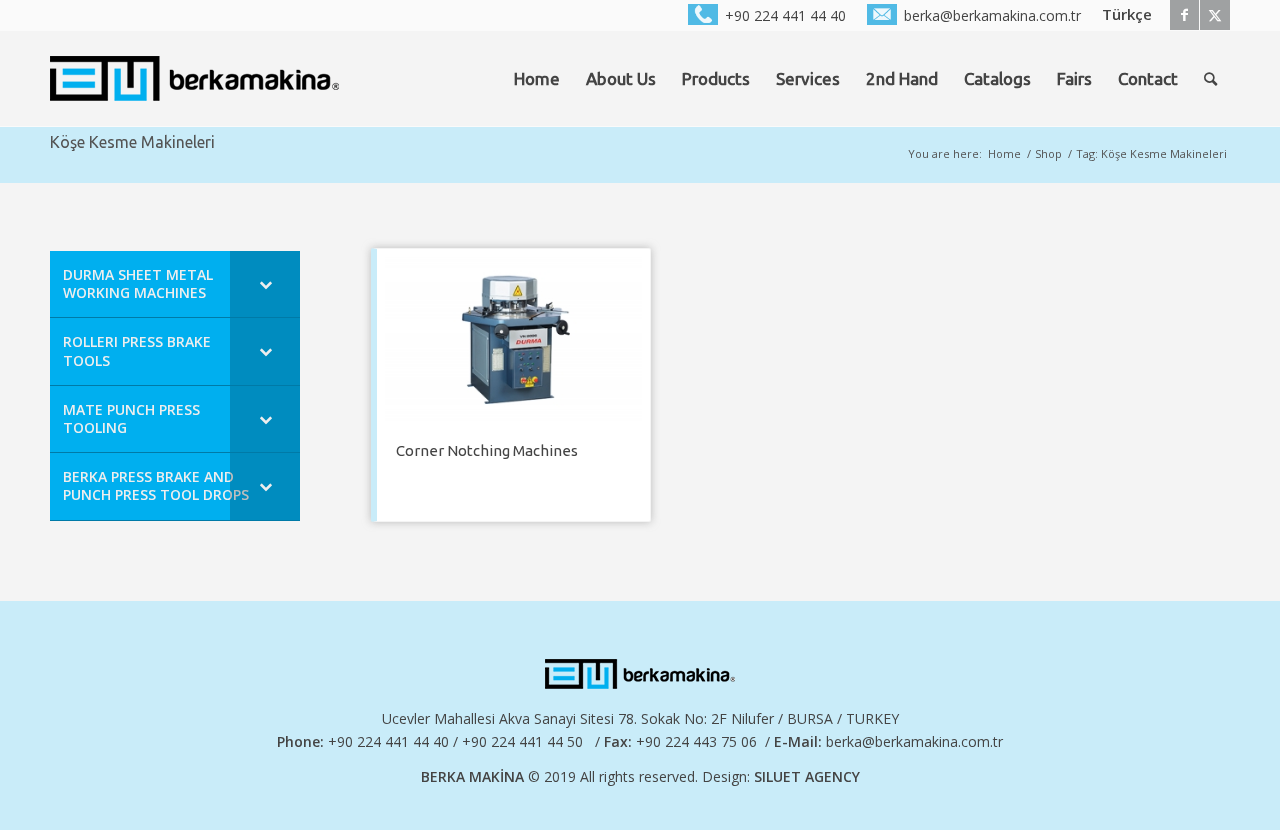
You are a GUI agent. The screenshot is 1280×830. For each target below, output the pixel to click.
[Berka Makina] (194, 78)
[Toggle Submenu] (265, 284)
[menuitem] (767, 15)
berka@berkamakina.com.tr (914, 741)
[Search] (1210, 78)
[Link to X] (1215, 15)
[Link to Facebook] (1184, 15)
